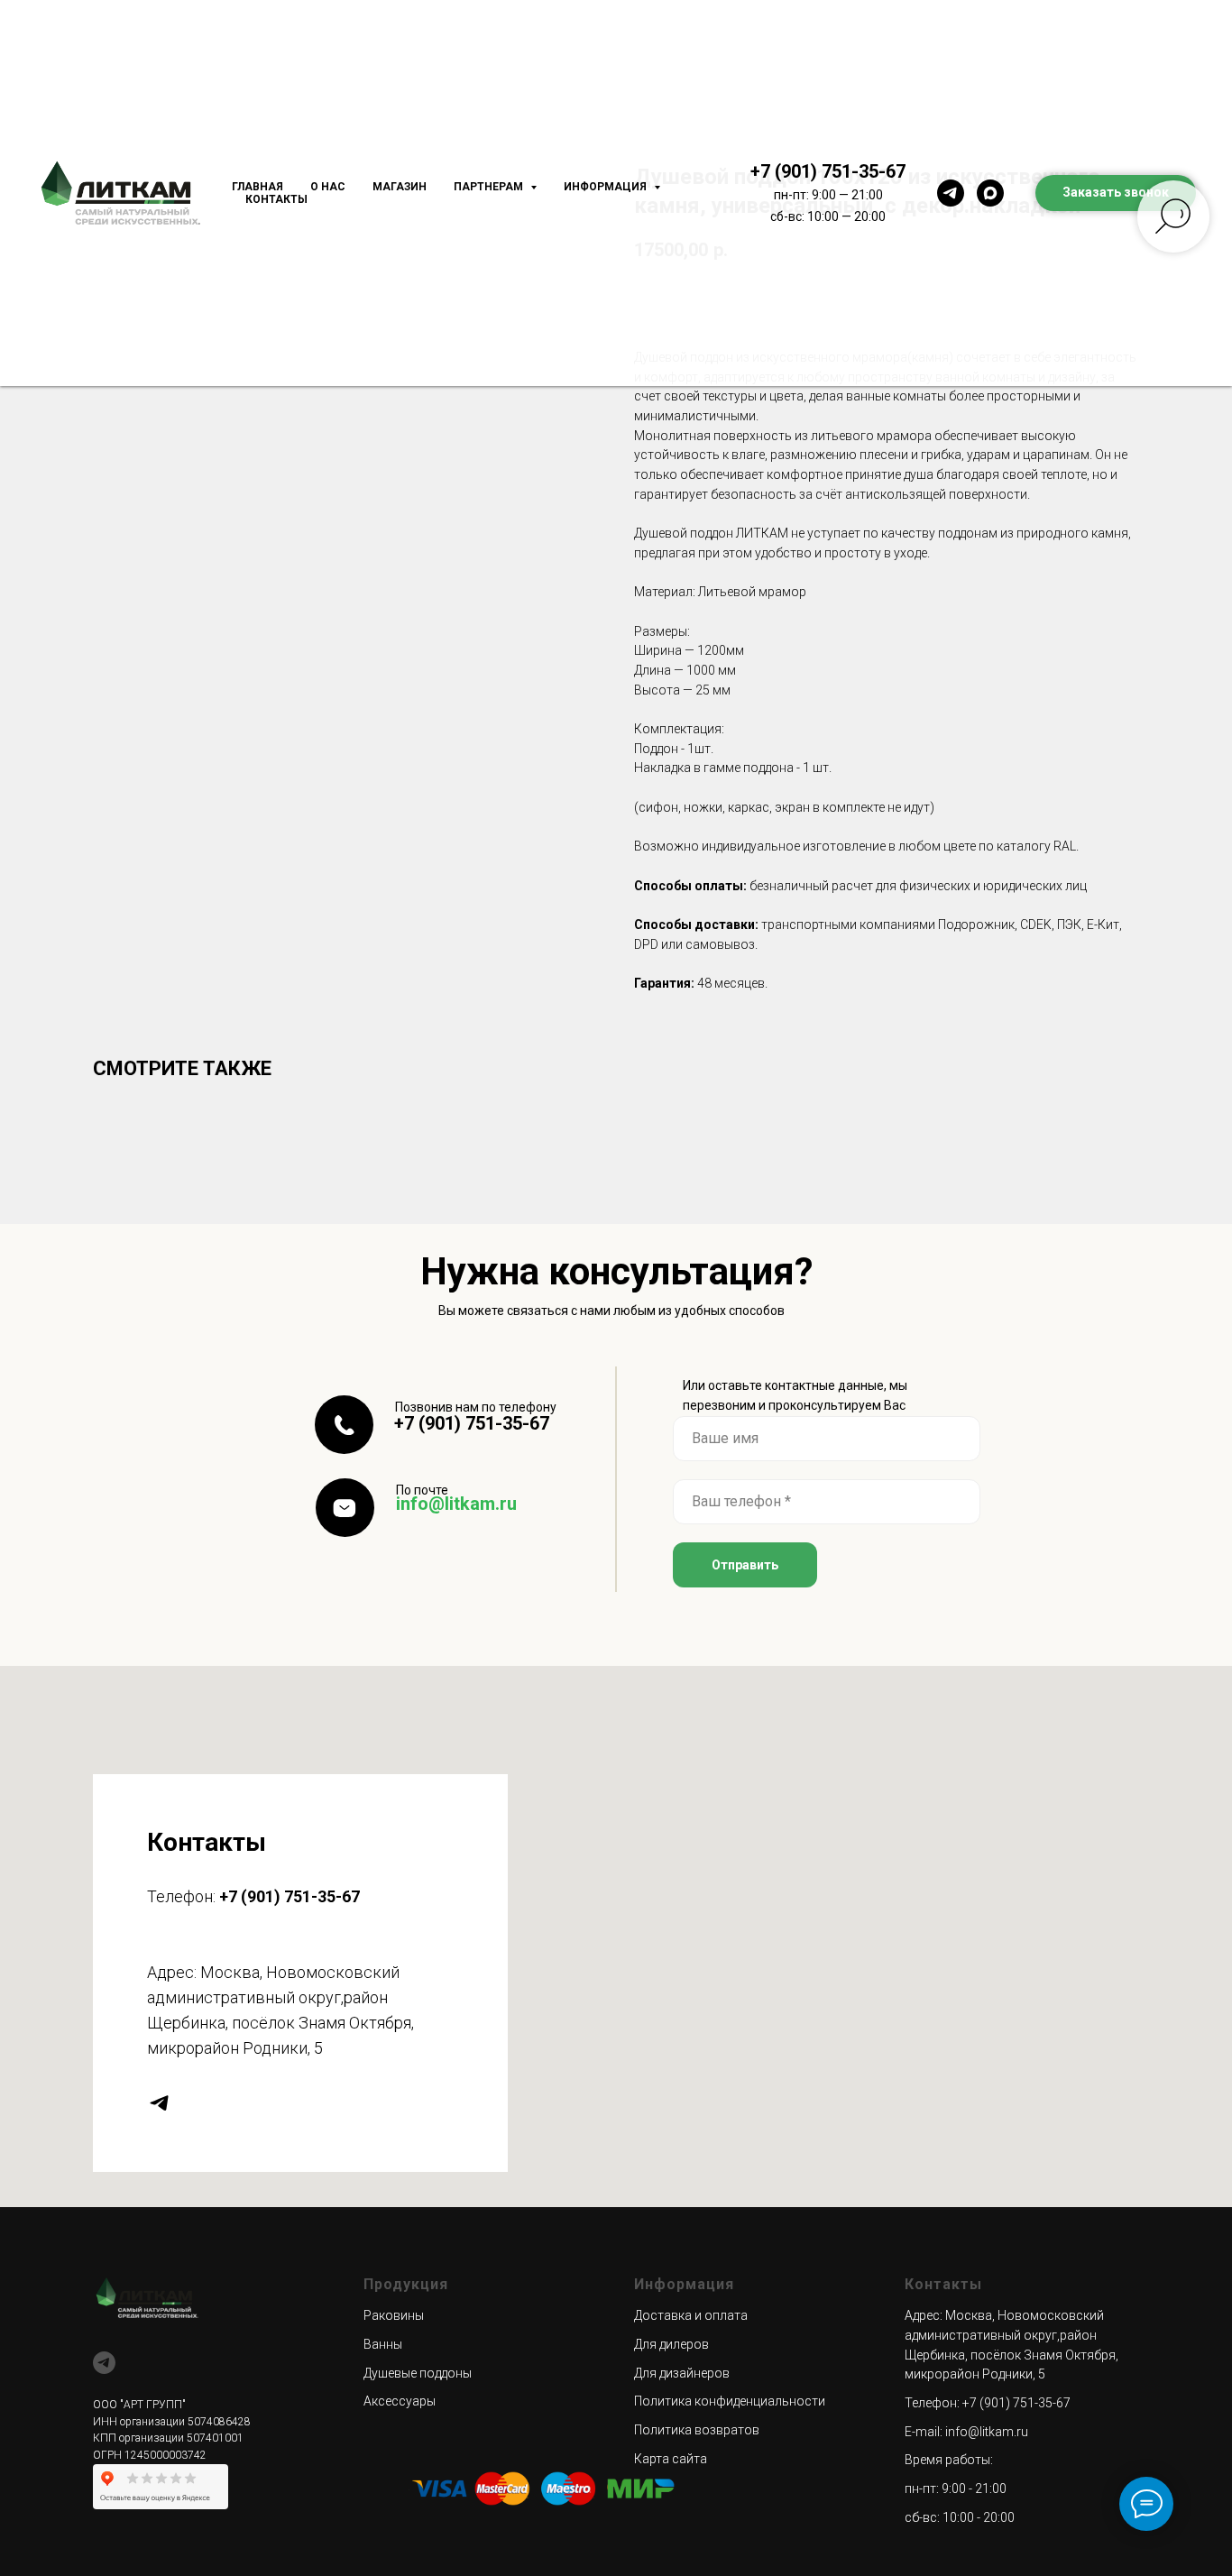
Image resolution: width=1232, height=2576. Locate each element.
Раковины (394, 2315)
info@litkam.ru (456, 1504)
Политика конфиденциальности (730, 2401)
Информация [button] (607, 187)
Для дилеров (671, 2344)
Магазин (400, 187)
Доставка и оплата (691, 2315)
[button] (1116, 193)
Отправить (745, 1565)
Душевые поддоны (418, 2373)
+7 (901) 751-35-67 (828, 171)
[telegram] (951, 193)
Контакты (276, 199)
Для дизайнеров (682, 2373)
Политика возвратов (697, 2430)
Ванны (383, 2344)
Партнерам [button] (490, 187)
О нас (328, 187)
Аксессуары (400, 2401)
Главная (257, 187)
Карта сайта (671, 2459)
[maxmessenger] (990, 193)
